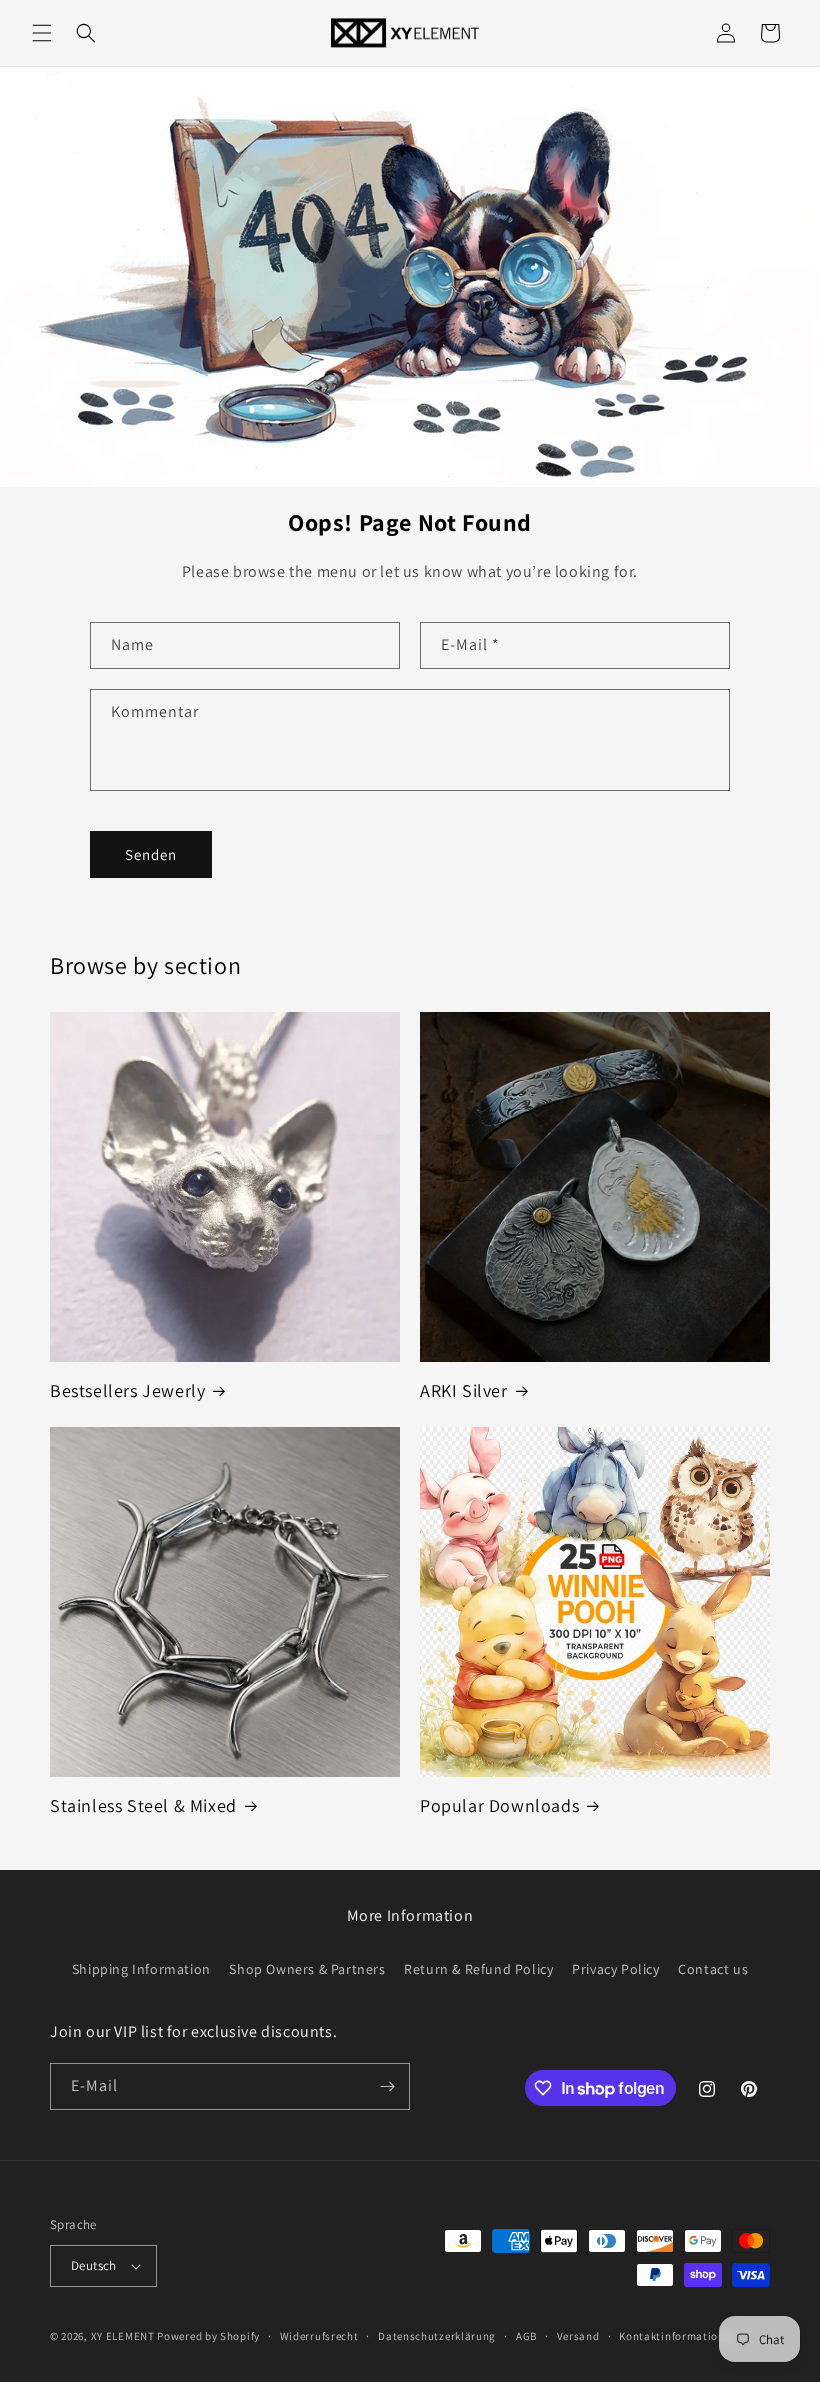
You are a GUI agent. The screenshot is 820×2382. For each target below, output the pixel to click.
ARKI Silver (464, 1390)
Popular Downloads (499, 1805)
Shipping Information (141, 1969)
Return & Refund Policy (478, 1969)
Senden (151, 854)
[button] (42, 33)
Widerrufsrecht (319, 2336)
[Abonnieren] (387, 2086)
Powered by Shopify (208, 2336)
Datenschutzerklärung (437, 2336)
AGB (526, 2336)
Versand (578, 2336)
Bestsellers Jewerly (127, 1390)
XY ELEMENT (123, 2336)
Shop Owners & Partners (307, 1969)
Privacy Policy (615, 1969)
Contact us (713, 1969)
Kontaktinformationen (678, 2336)
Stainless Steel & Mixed (143, 1805)
